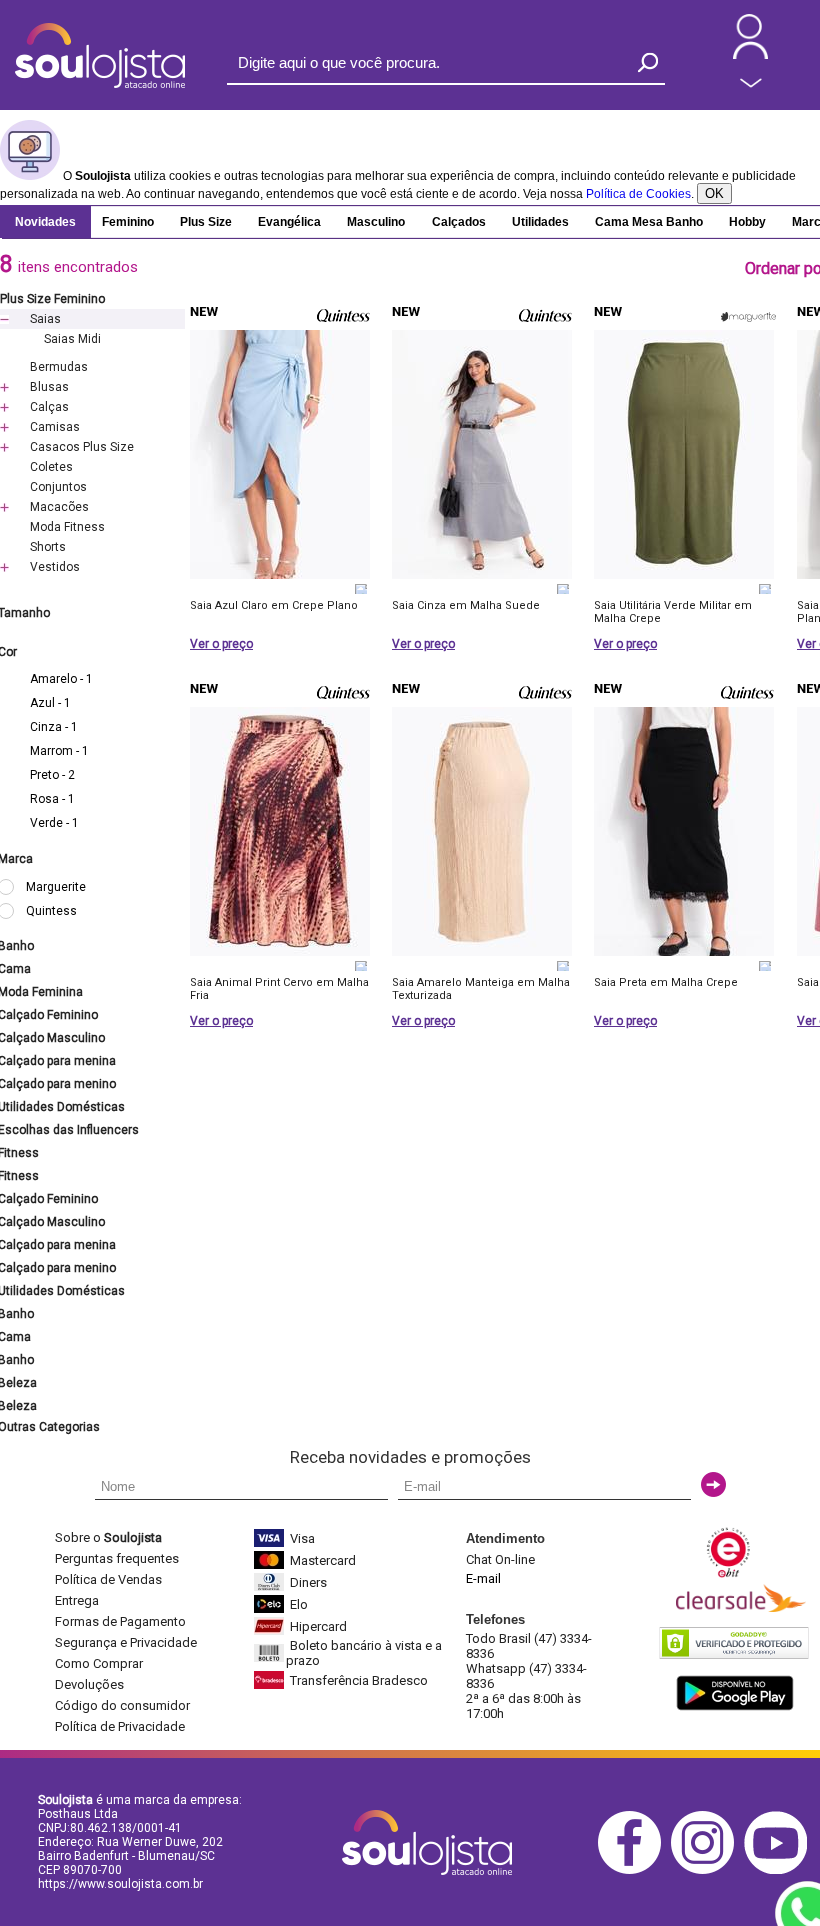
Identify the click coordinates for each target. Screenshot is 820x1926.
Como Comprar (99, 1663)
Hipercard (318, 1626)
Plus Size (206, 222)
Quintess (51, 911)
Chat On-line (500, 1559)
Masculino (376, 222)
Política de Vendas (108, 1579)
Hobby (747, 222)
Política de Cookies (638, 194)
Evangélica (289, 222)
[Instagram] (707, 1870)
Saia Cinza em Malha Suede (466, 605)
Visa (302, 1538)
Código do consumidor (122, 1705)
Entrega (77, 1600)
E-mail (483, 1578)
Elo (299, 1604)
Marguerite (56, 887)
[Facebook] (634, 1870)
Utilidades (540, 222)
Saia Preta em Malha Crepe (666, 982)
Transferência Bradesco (359, 1680)
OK (714, 193)
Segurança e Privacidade (126, 1642)
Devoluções (89, 1684)
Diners (308, 1582)
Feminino (128, 222)
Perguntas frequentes (117, 1558)
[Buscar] (648, 62)
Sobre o (108, 1537)
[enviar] (713, 1484)
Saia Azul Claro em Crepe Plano (274, 605)
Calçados (459, 222)
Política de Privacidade (120, 1726)
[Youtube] (780, 1870)
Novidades (45, 222)
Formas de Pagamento (120, 1621)
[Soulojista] (100, 84)
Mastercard (323, 1560)
